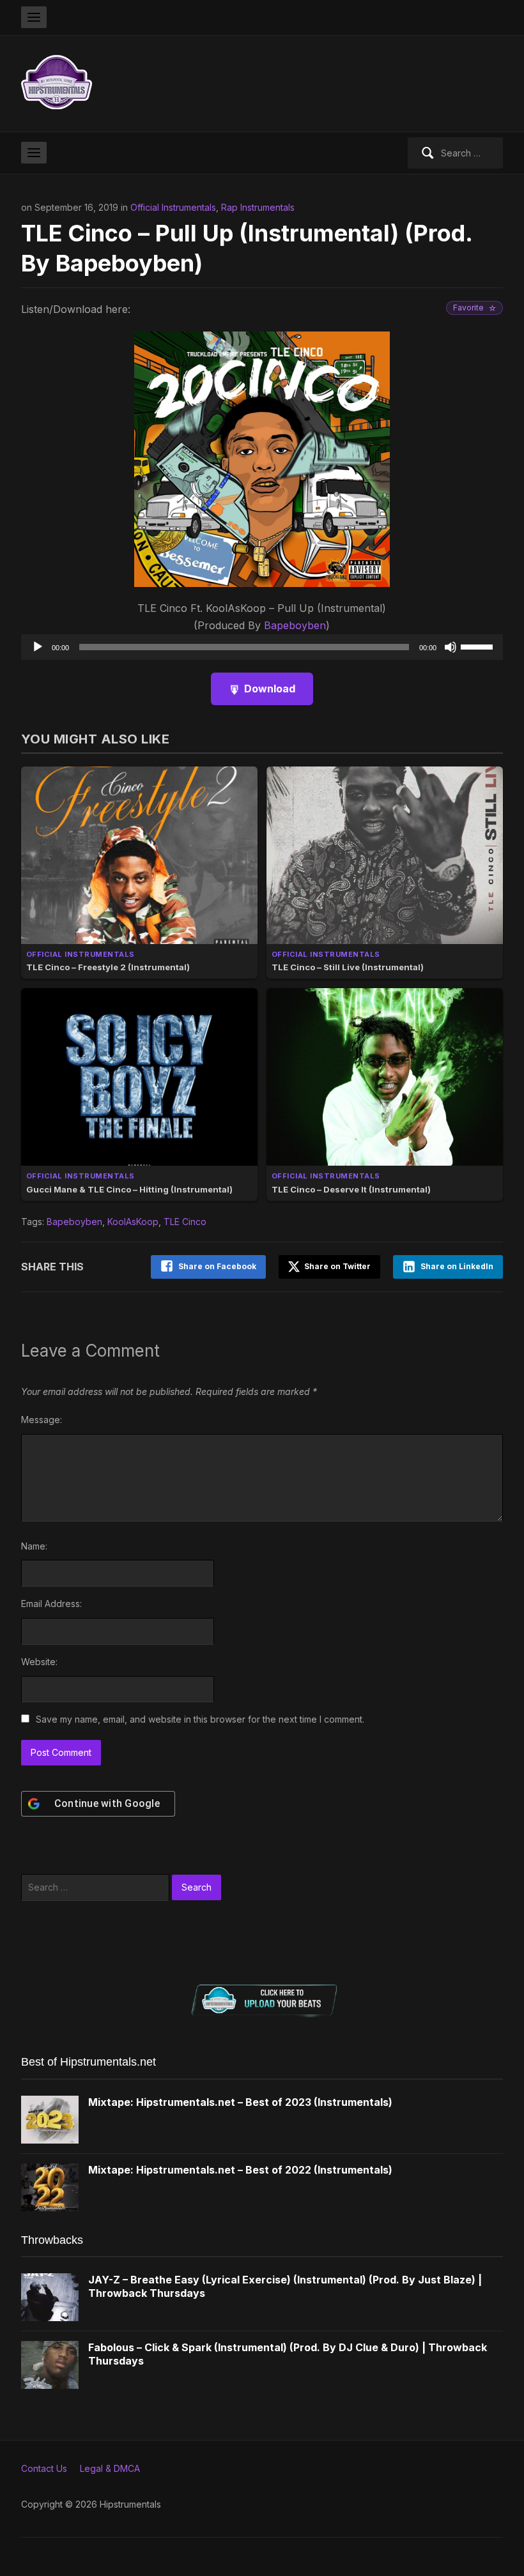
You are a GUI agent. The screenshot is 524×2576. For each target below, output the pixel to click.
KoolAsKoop (133, 1222)
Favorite (468, 308)
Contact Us (44, 2468)
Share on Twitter (336, 1266)
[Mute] (451, 647)
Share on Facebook (217, 1266)
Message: (42, 1420)
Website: (39, 1662)
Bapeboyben (295, 625)
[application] (262, 647)
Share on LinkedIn (457, 1266)
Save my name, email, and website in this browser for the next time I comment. (200, 1719)
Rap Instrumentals (258, 207)
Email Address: (51, 1604)
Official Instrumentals (173, 207)
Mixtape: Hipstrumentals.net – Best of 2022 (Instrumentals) (240, 2170)
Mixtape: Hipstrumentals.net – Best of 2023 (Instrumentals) (240, 2102)
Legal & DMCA (110, 2468)
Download (270, 689)
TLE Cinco (185, 1222)
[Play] (38, 647)
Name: (34, 1546)
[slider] (479, 646)
